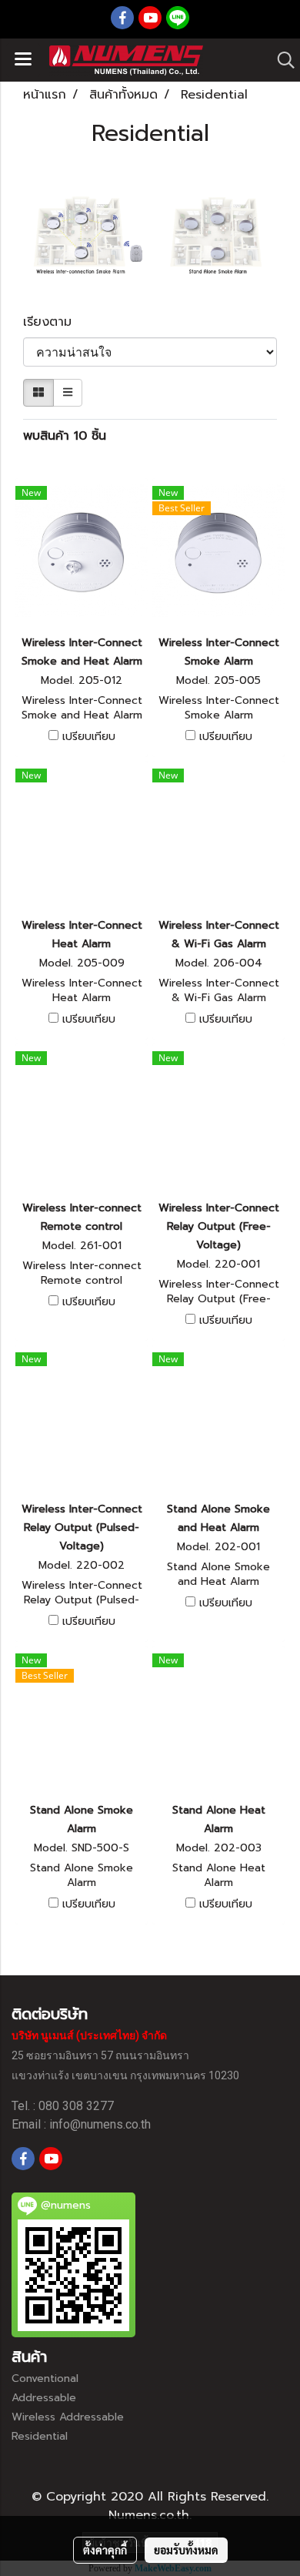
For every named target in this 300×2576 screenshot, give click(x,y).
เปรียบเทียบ (89, 737)
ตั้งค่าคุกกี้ (105, 2550)
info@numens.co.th (100, 2124)
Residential (40, 2436)
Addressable (44, 2398)
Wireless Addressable (68, 2417)
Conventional (45, 2378)
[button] (281, 60)
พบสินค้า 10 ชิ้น (65, 436)
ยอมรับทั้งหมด (186, 2550)
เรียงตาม (54, 322)
